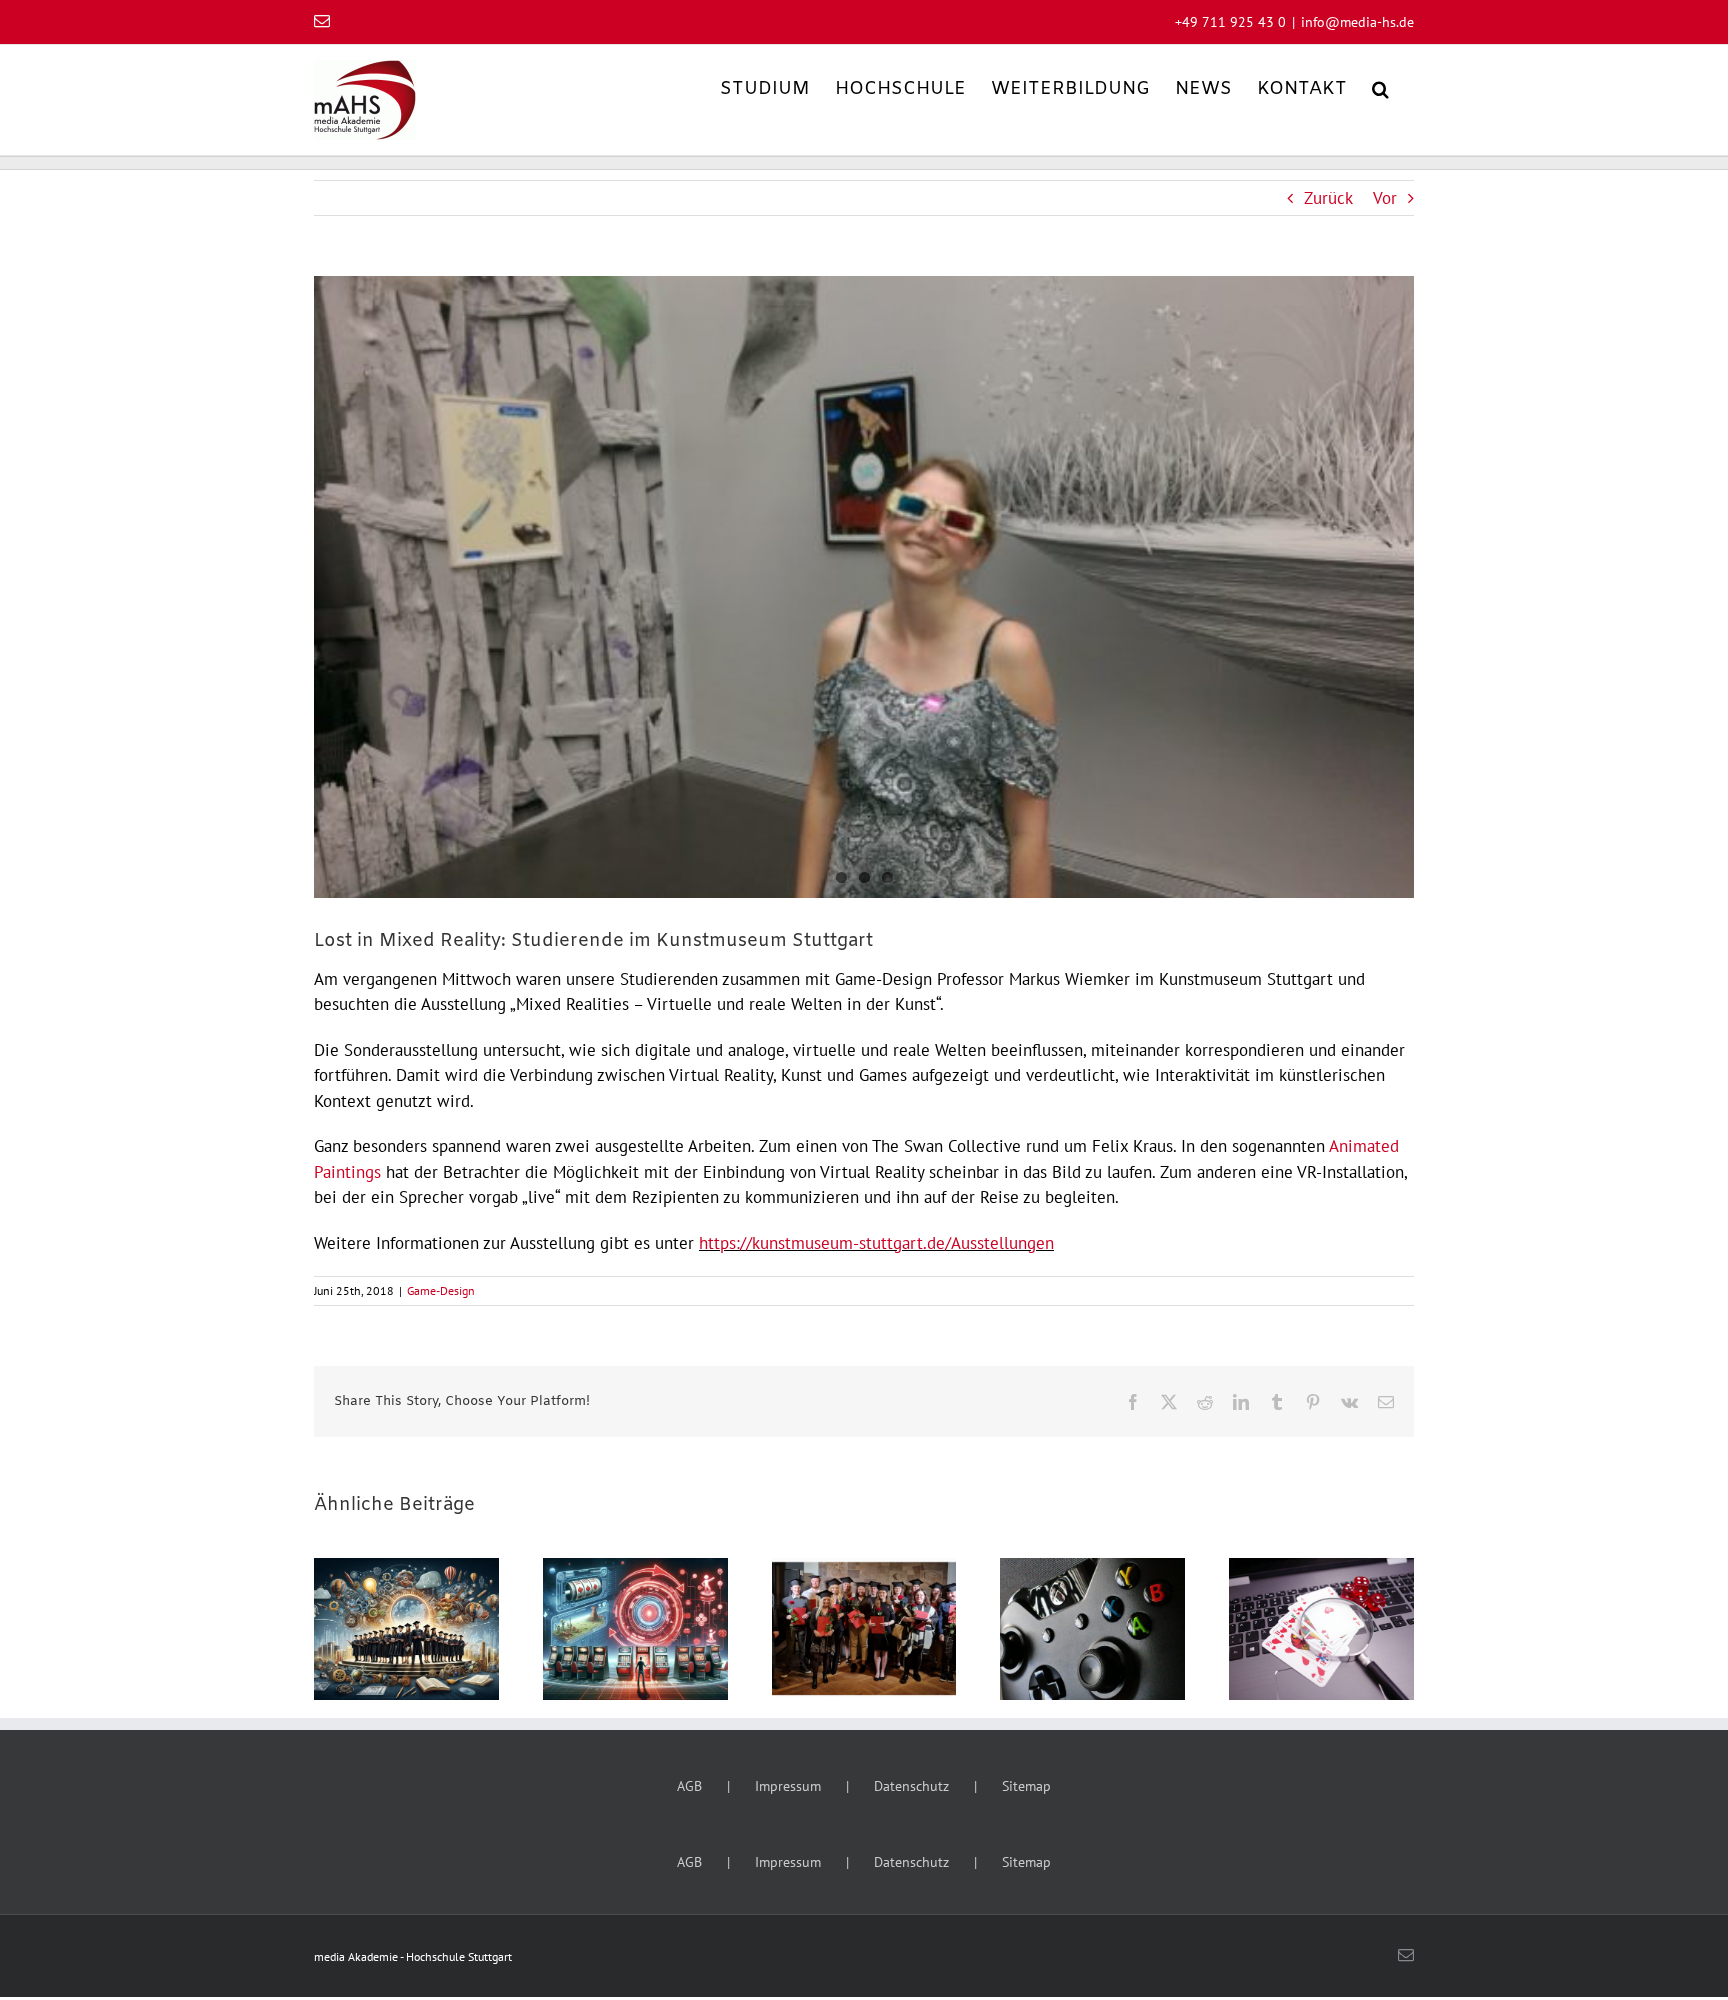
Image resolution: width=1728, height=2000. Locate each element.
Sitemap (1026, 1786)
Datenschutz (911, 1786)
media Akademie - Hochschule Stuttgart (413, 1956)
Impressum (788, 1786)
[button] (1380, 87)
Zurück (1328, 198)
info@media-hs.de (1357, 22)
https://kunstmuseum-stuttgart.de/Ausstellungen (876, 1243)
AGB (689, 1786)
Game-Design (441, 1290)
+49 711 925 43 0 (1230, 22)
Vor (1385, 198)
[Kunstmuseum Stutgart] (864, 587)
